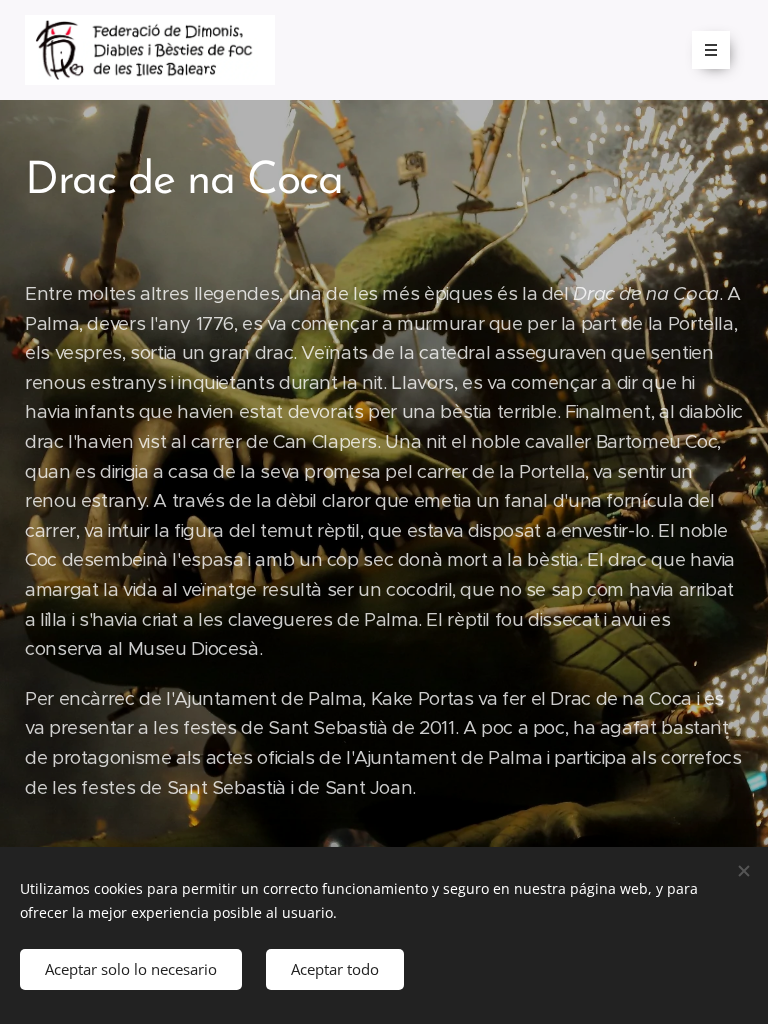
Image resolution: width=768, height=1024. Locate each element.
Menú (711, 50)
